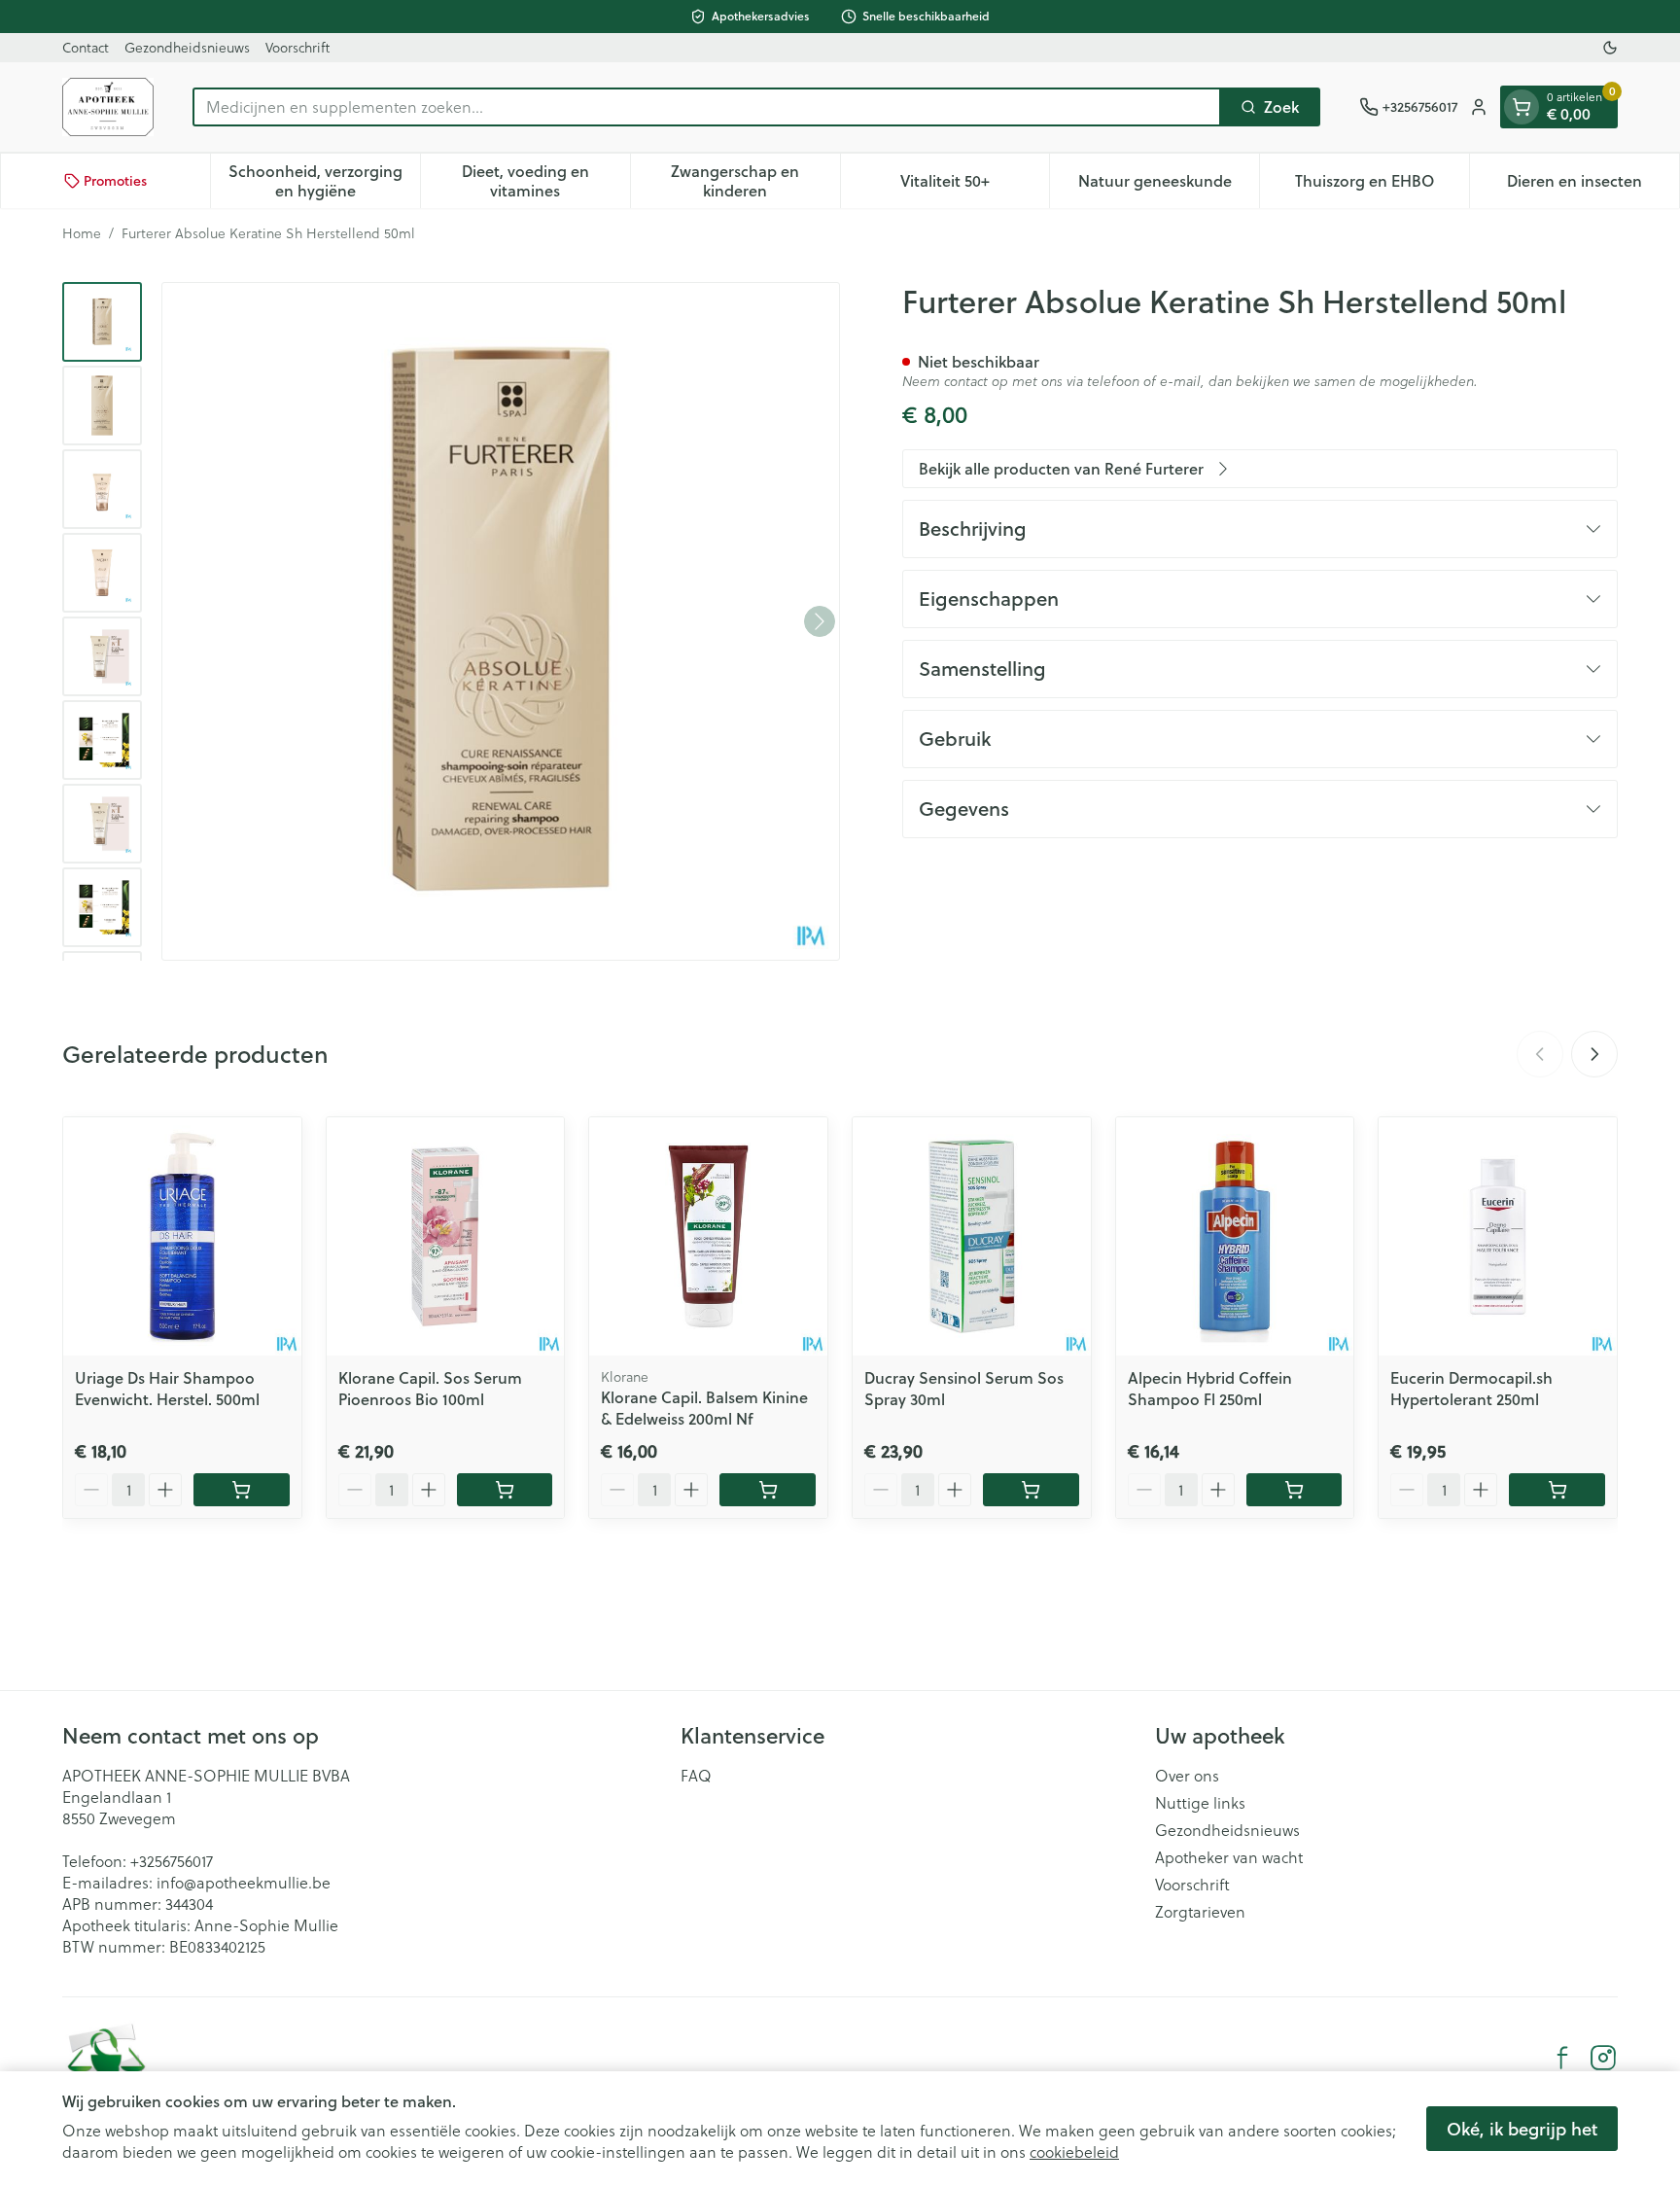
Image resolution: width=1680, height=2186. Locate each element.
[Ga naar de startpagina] (108, 107)
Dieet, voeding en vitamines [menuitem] (546, 180)
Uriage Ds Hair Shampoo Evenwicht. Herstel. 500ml (167, 1388)
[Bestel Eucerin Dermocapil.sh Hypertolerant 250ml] (1557, 1490)
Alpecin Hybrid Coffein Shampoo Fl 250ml (1210, 1388)
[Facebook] (1562, 2058)
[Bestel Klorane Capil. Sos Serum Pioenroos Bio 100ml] (505, 1490)
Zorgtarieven (1200, 1912)
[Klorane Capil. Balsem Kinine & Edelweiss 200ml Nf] (708, 1236)
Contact (86, 48)
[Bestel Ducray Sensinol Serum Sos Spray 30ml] (1031, 1490)
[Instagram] (1603, 2058)
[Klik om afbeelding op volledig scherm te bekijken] (501, 621)
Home (82, 233)
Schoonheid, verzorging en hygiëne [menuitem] (324, 180)
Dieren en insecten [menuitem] (1593, 185)
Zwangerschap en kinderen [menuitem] (755, 180)
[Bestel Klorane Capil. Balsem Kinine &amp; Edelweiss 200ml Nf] (768, 1490)
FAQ (696, 1776)
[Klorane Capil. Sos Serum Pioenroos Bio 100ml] (446, 1236)
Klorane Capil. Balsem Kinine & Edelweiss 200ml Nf (704, 1408)
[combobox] (707, 107)
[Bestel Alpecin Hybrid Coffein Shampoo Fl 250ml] (1295, 1490)
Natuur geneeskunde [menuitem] (1169, 185)
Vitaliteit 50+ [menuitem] (975, 185)
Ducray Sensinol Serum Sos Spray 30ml (964, 1388)
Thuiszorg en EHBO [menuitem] (1382, 185)
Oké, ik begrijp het (1522, 2129)
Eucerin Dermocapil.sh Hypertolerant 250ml (1471, 1388)
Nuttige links (1200, 1803)
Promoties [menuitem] (115, 181)
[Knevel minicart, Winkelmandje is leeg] (1522, 107)
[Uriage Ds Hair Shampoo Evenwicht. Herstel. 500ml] (182, 1236)
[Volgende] (820, 621)
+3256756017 (172, 1861)
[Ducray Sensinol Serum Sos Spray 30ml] (972, 1236)
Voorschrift (297, 48)
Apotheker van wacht (1229, 1857)
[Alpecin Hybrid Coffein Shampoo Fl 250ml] (1235, 1236)
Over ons (1187, 1776)
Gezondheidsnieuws (187, 48)
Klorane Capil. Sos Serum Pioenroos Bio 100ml (430, 1388)
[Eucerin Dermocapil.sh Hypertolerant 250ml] (1498, 1236)
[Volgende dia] (1594, 1054)
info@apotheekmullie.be (244, 1883)
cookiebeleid (1074, 2152)
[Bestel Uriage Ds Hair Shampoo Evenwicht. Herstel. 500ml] (242, 1490)
